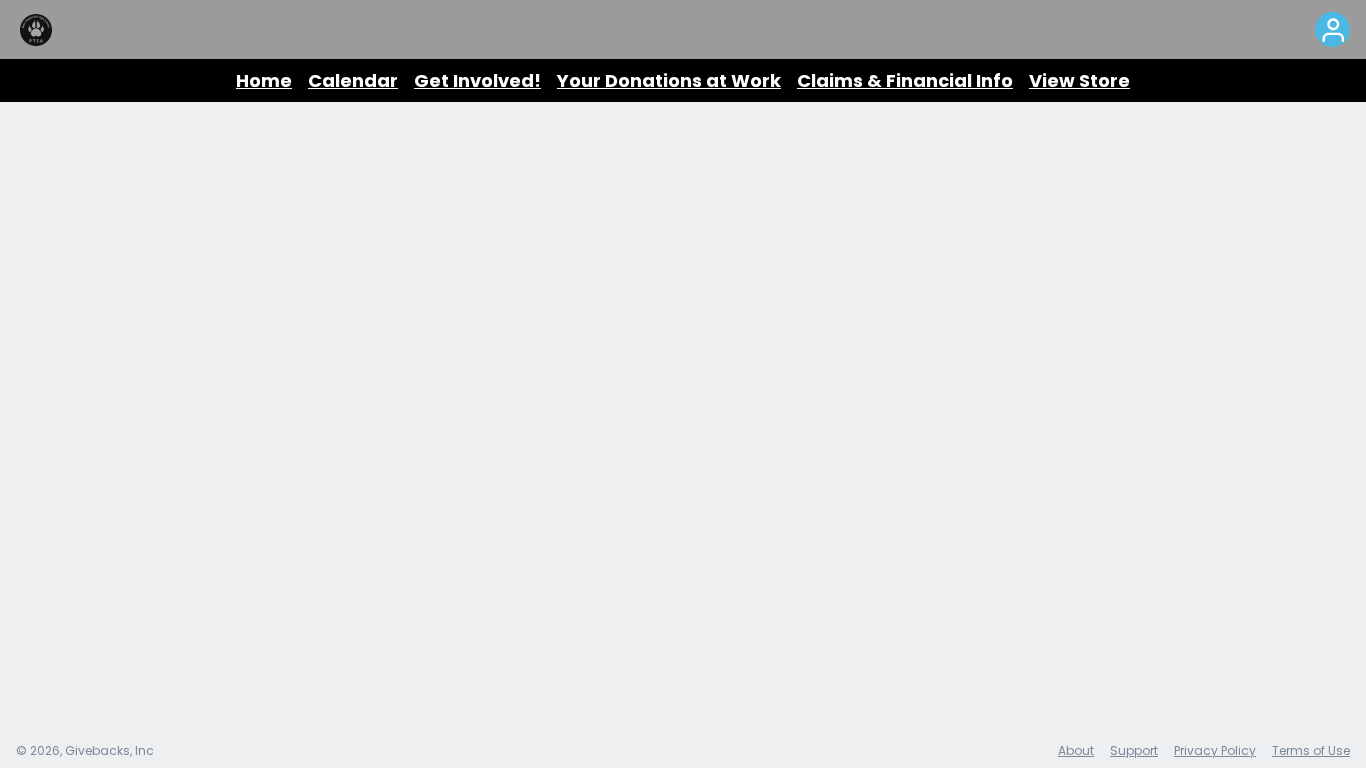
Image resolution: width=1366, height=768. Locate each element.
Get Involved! (477, 80)
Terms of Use (1311, 750)
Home (264, 80)
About (1076, 750)
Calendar (353, 80)
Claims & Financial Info (905, 80)
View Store (1079, 80)
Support (1134, 750)
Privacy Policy (1215, 750)
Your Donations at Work (669, 80)
